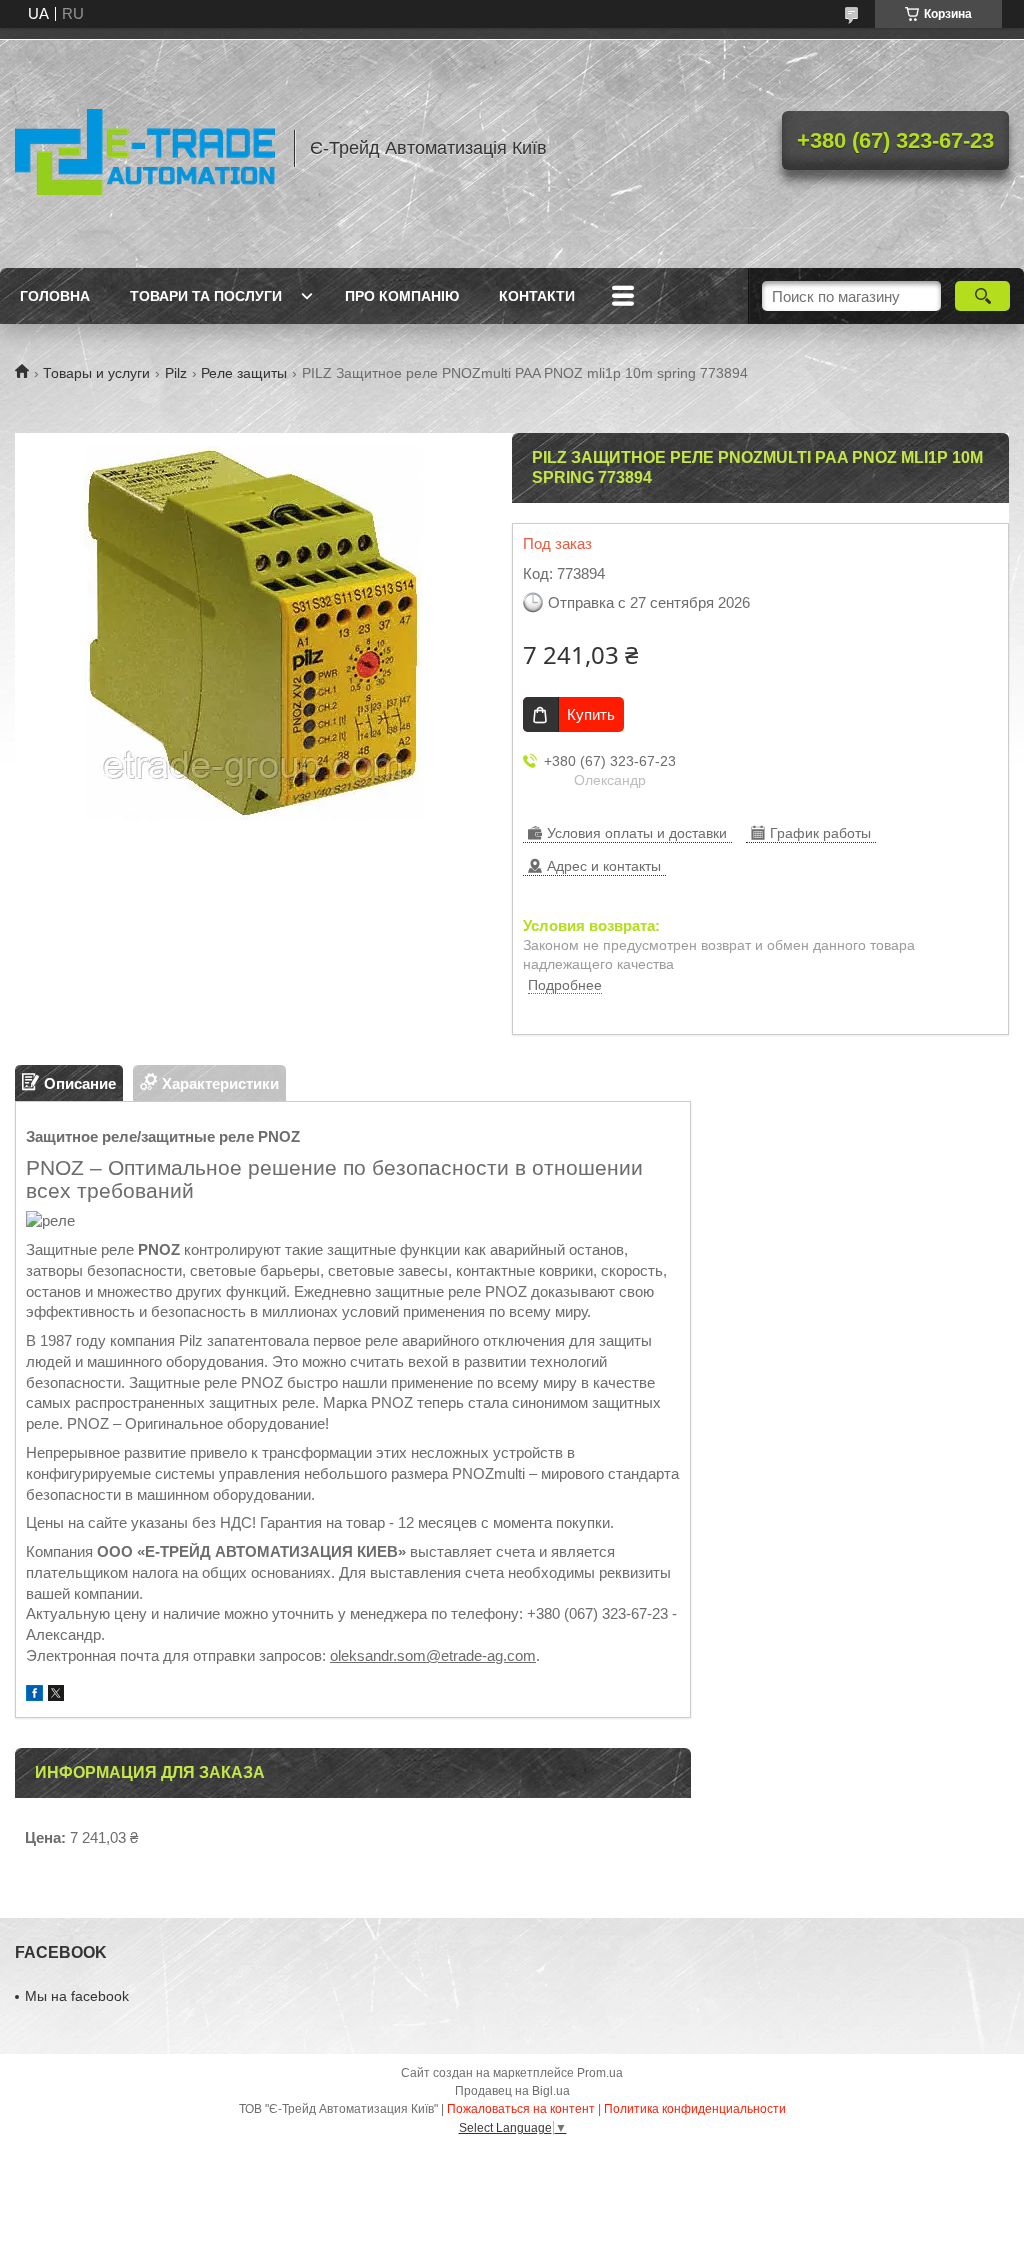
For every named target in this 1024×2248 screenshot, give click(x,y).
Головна (55, 296)
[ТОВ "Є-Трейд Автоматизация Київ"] (145, 148)
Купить (591, 714)
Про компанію (402, 296)
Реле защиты (244, 373)
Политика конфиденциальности (695, 2109)
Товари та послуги (206, 296)
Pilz (176, 373)
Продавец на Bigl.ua (512, 2091)
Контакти (537, 296)
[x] (56, 1695)
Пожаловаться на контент (521, 2109)
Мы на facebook (77, 1996)
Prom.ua (600, 2073)
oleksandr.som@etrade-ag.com (433, 1655)
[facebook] (34, 1695)
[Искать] (982, 296)
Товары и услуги (96, 373)
